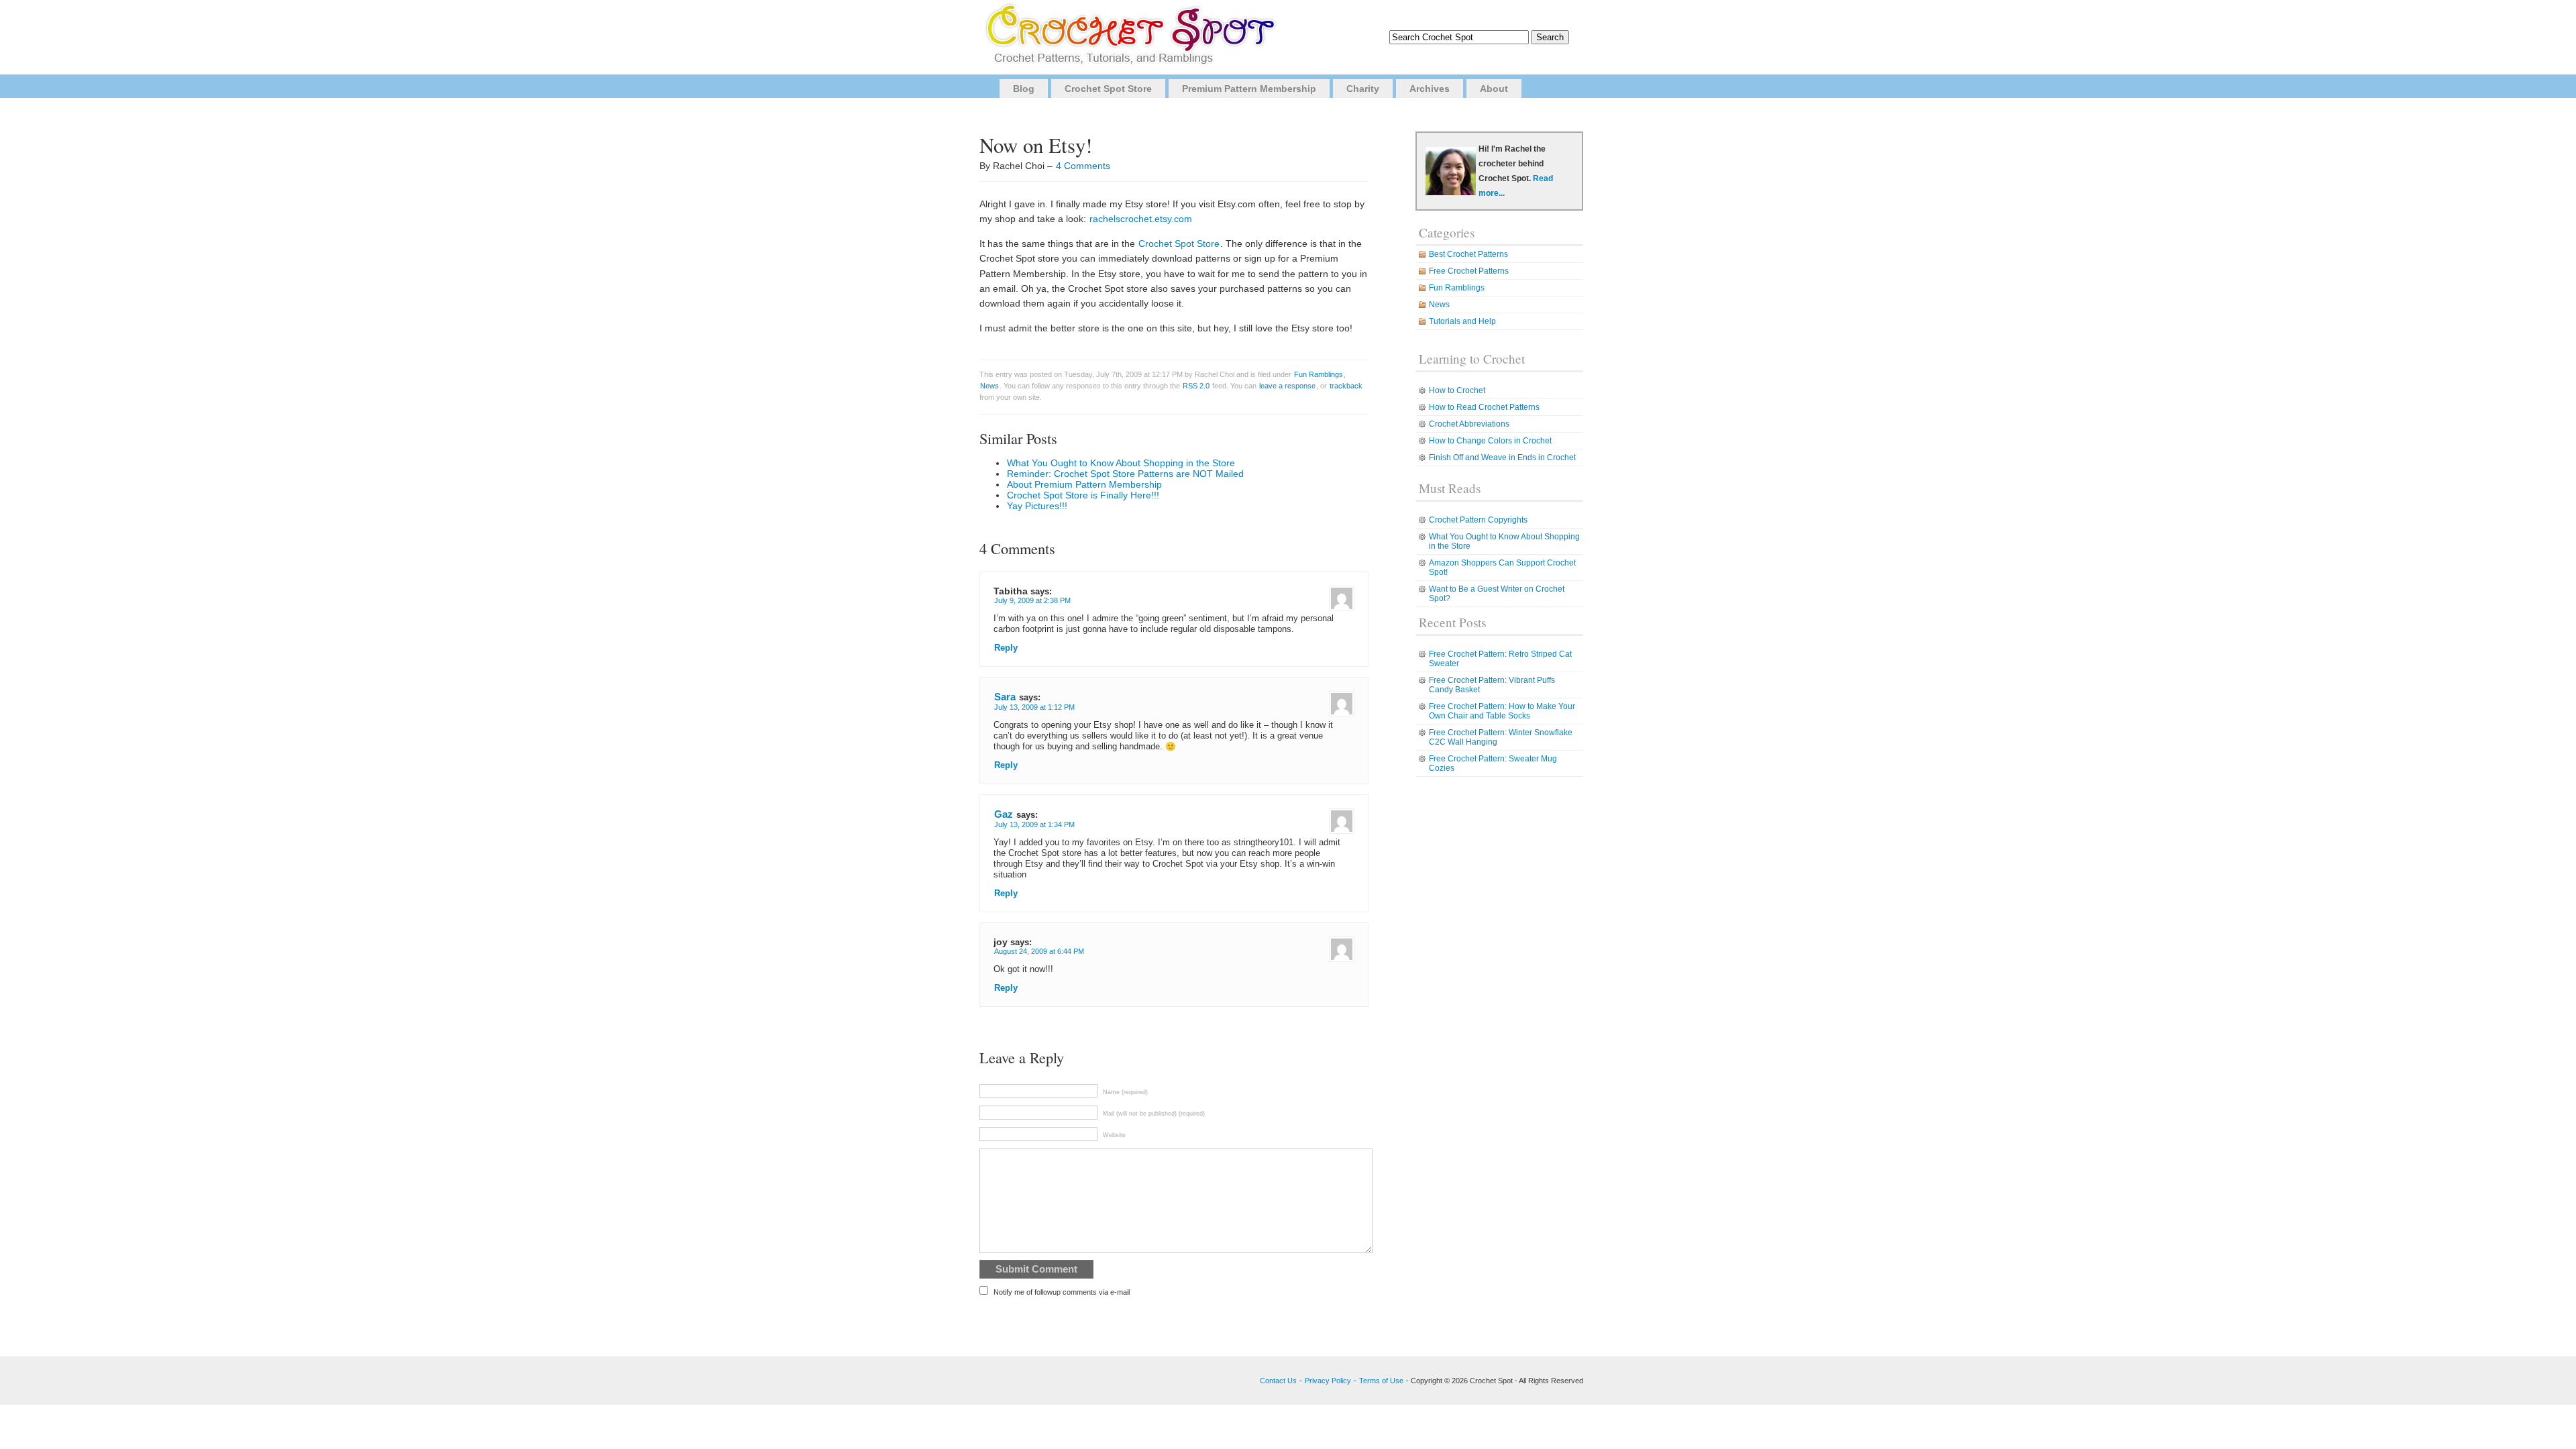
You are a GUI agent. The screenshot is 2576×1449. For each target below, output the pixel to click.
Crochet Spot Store (1108, 89)
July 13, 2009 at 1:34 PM (1034, 824)
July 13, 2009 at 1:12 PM (1034, 707)
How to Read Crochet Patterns (1484, 407)
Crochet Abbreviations (1469, 424)
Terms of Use (1381, 1381)
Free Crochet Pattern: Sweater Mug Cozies (1493, 763)
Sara (1005, 697)
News (989, 386)
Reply (1006, 648)
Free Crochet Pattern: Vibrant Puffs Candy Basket (1492, 685)
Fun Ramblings (1319, 374)
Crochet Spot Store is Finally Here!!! (1083, 495)
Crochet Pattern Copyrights (1478, 520)
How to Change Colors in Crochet (1490, 441)
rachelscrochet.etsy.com (1141, 219)
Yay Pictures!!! (1037, 506)
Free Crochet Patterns (1469, 271)
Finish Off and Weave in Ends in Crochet (1502, 458)
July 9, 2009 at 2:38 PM (1032, 600)
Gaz (1004, 814)
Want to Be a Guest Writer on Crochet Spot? (1497, 594)
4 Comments (1083, 166)
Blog (1024, 89)
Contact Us (1278, 1381)
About (1494, 89)
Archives (1430, 89)
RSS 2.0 (1196, 386)
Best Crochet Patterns (1468, 254)
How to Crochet (1457, 390)
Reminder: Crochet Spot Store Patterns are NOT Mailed (1125, 474)
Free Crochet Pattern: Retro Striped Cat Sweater (1500, 659)
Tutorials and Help (1462, 321)
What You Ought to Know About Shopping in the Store (1121, 463)
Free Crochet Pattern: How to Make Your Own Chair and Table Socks (1502, 711)
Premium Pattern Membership (1249, 89)
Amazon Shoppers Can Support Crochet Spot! (1502, 568)
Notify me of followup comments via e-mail (1062, 1292)
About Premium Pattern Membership (1084, 484)
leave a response (1287, 386)
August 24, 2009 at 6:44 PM (1039, 951)
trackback (1346, 386)
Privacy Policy (1328, 1381)
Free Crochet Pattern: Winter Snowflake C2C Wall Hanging (1501, 737)
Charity (1363, 89)
